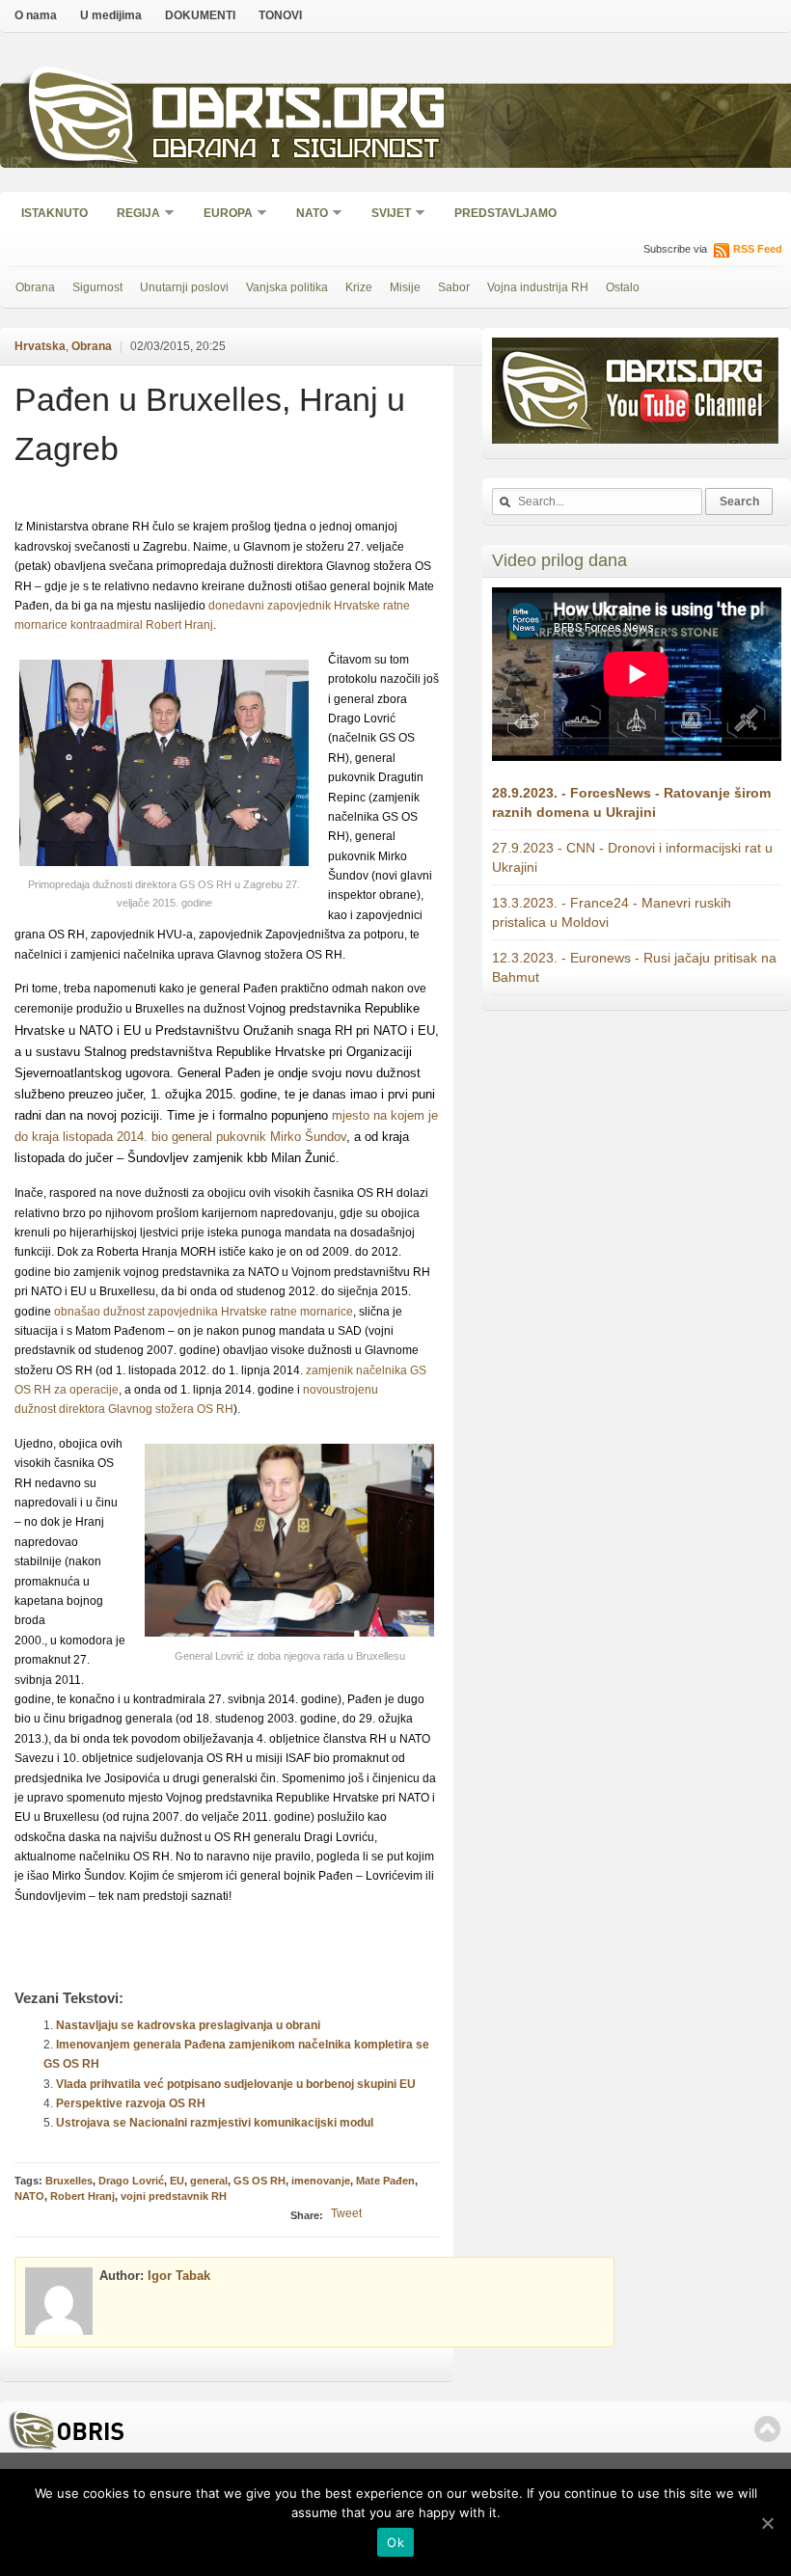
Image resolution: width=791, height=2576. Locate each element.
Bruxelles (69, 2181)
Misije (405, 287)
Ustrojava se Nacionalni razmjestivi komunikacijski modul (215, 2123)
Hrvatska (40, 346)
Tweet (346, 2213)
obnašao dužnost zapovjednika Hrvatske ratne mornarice (204, 1312)
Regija (132, 215)
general (209, 2181)
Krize (359, 287)
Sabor (454, 287)
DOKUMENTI (200, 15)
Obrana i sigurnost (296, 151)
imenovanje (321, 2181)
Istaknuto (55, 213)
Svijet (385, 215)
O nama (36, 15)
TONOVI (280, 15)
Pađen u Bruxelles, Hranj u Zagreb (210, 424)
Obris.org (300, 113)
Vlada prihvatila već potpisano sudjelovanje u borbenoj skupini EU (236, 2084)
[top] (767, 2429)
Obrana (35, 287)
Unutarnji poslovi (184, 287)
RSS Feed (758, 249)
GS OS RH (259, 2181)
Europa (222, 215)
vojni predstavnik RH (174, 2196)
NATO (306, 215)
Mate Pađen (385, 2181)
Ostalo (623, 287)
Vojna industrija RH (538, 287)
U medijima (111, 15)
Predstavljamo (505, 213)
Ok (395, 2542)
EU (177, 2181)
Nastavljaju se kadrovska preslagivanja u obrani (188, 2025)
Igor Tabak (179, 2276)
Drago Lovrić (131, 2181)
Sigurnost (97, 287)
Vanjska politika (287, 287)
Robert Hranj (82, 2196)
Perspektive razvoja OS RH (131, 2103)
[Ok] (767, 2523)
